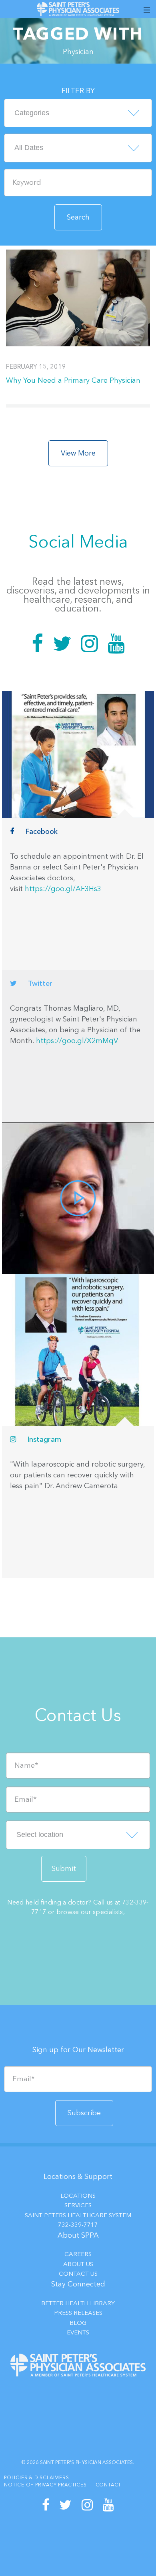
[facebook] (78, 754)
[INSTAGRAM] (87, 2505)
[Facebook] (37, 644)
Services (78, 2205)
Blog (78, 2323)
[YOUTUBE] (109, 2505)
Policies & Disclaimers (37, 2478)
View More (78, 453)
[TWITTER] (66, 2505)
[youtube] (78, 1198)
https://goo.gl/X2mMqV (77, 1041)
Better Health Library (78, 2303)
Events (78, 2332)
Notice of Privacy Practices (45, 2485)
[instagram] (78, 1350)
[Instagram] (89, 644)
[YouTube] (116, 644)
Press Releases (78, 2313)
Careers (78, 2254)
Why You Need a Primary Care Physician (73, 380)
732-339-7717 (78, 2225)
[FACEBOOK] (46, 2505)
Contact (109, 2485)
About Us (78, 2264)
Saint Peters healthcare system (78, 2215)
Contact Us (78, 2274)
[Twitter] (62, 644)
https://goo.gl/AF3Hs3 (63, 889)
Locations (78, 2196)
